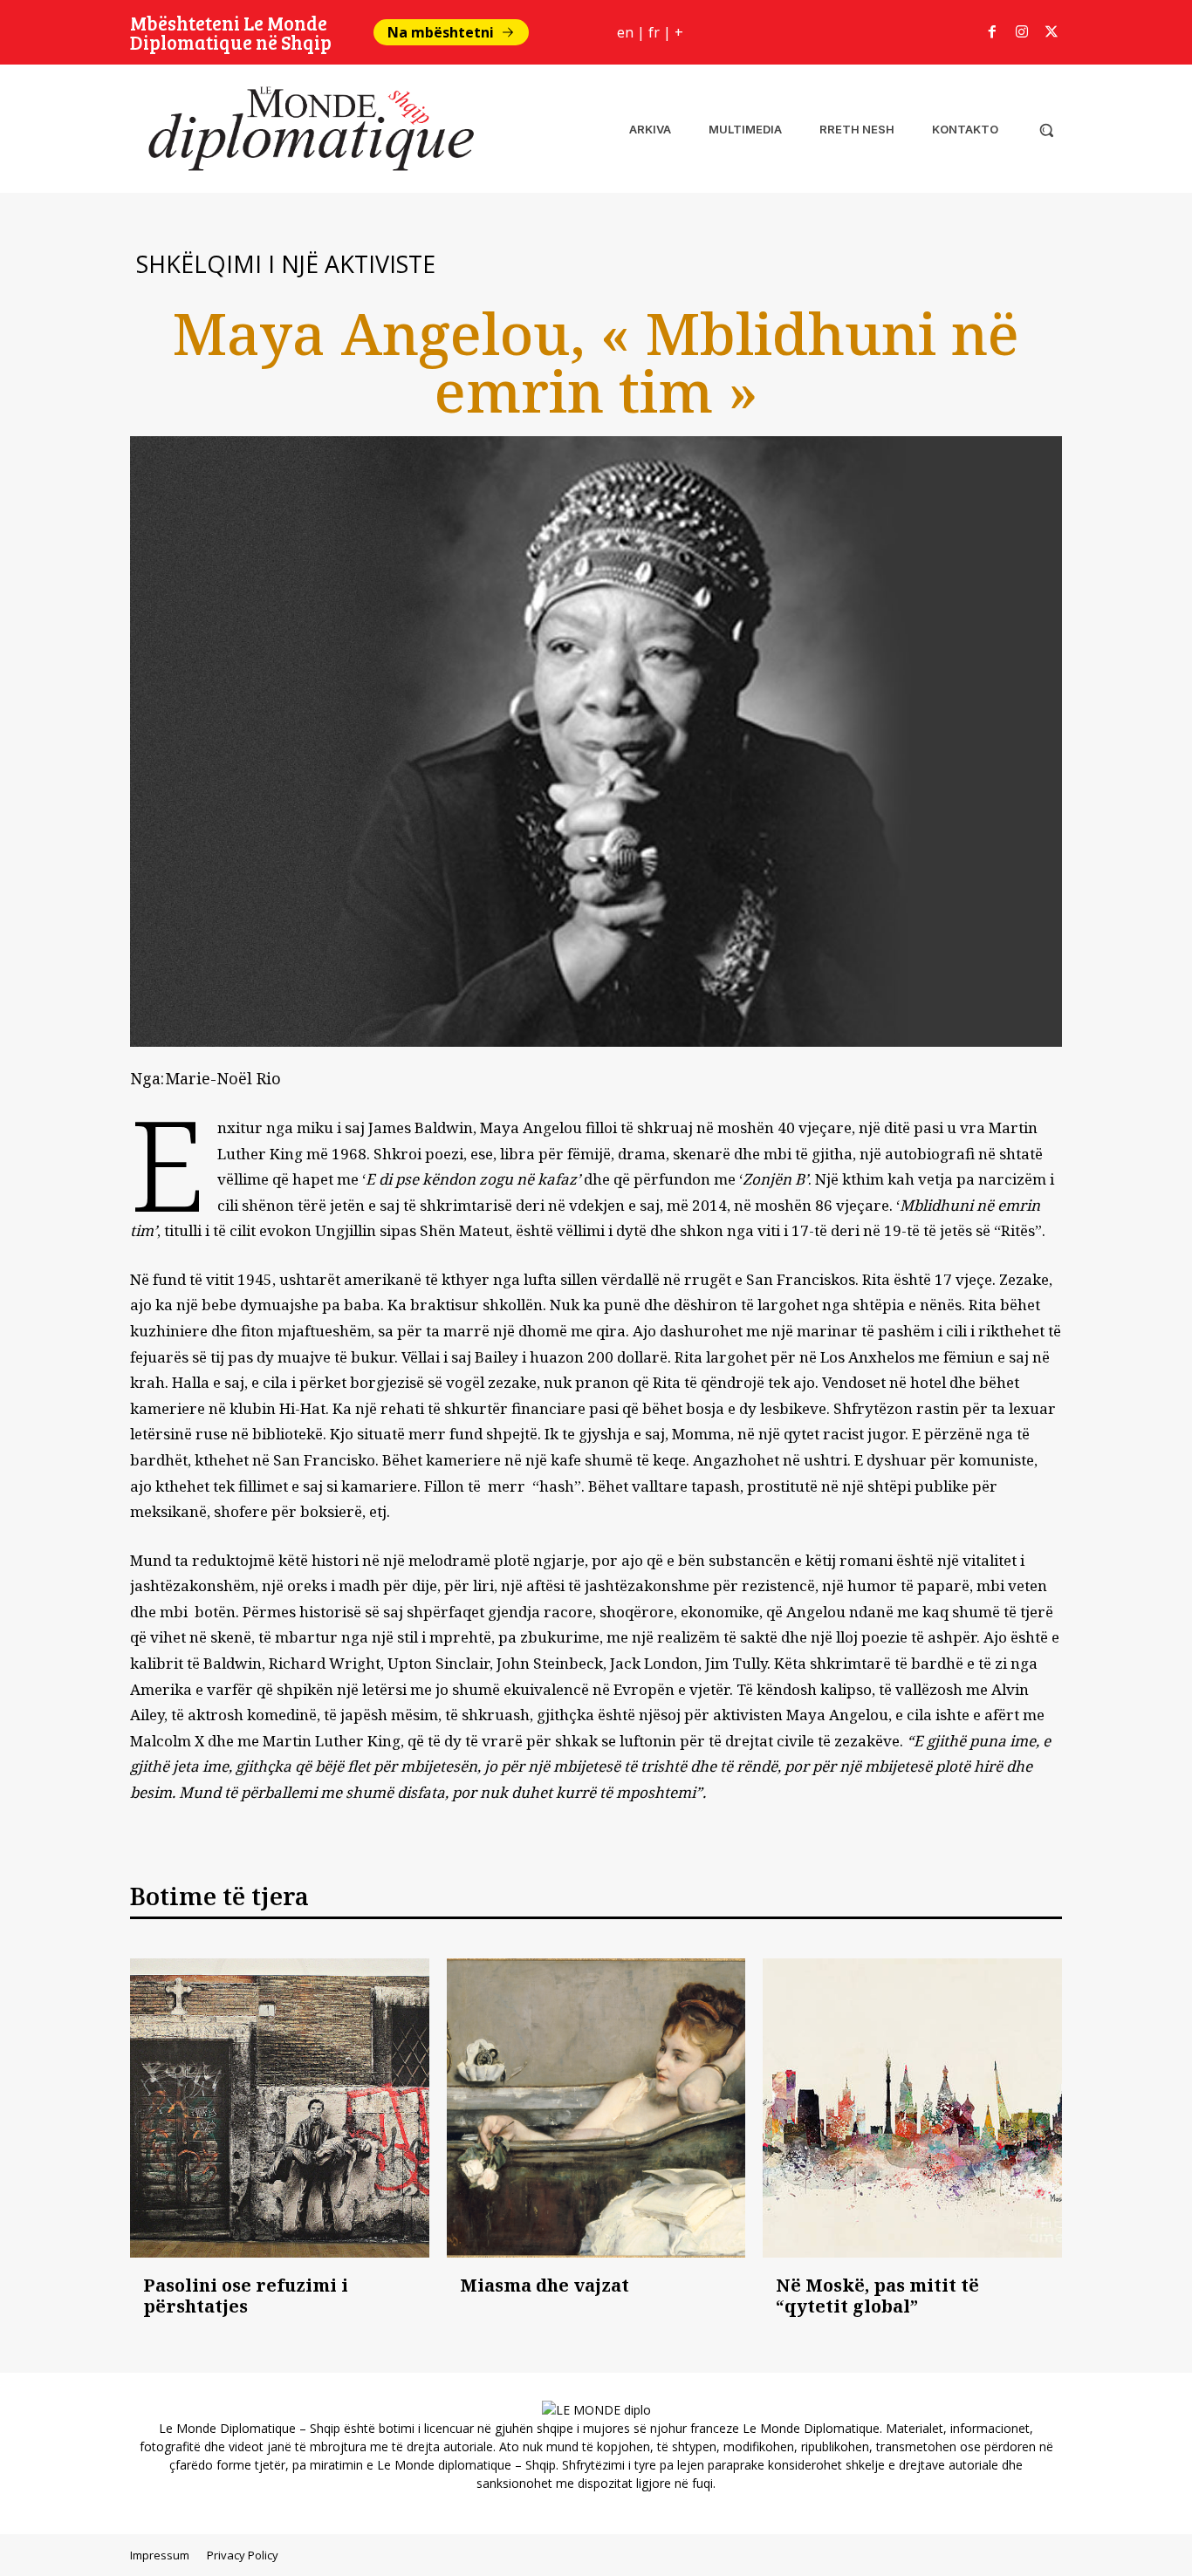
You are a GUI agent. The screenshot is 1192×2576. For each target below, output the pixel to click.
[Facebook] (992, 32)
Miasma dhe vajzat (545, 2285)
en (625, 32)
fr (654, 32)
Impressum (160, 2555)
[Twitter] (1052, 32)
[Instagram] (1022, 32)
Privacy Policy (243, 2555)
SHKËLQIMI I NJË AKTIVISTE (286, 264)
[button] (1046, 130)
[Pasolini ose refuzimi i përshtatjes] (280, 2108)
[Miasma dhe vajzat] (596, 2108)
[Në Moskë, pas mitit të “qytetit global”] (912, 2108)
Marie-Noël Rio (223, 1078)
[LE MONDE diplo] (305, 129)
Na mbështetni (441, 32)
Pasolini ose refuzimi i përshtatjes (246, 2296)
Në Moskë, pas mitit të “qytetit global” (877, 2296)
